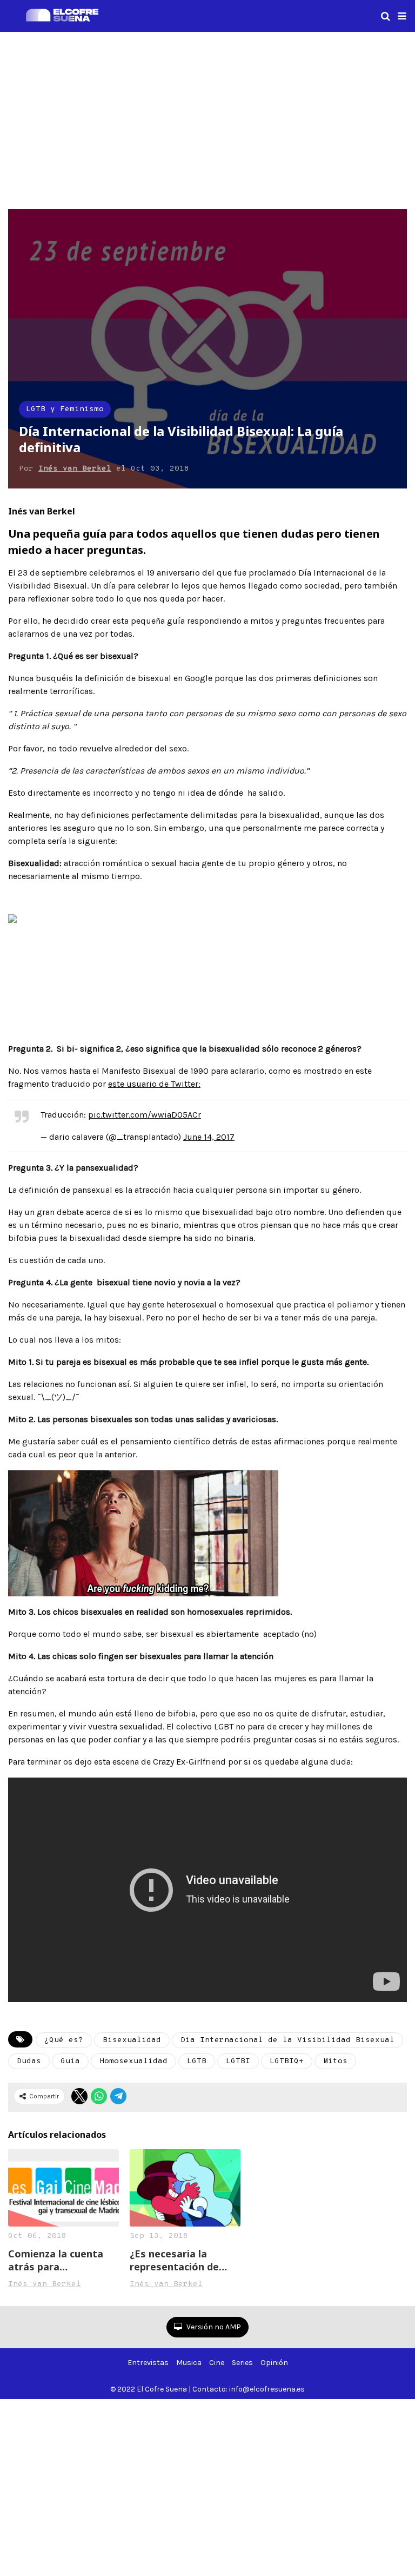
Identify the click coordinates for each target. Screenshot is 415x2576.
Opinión (274, 2363)
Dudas (29, 2061)
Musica (189, 2363)
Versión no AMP (213, 2327)
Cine (217, 2363)
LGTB (197, 2061)
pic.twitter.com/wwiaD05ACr (145, 1115)
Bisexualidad (132, 2040)
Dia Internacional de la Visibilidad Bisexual (287, 2040)
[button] (402, 16)
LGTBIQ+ (287, 2061)
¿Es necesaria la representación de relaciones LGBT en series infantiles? (177, 2260)
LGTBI (238, 2061)
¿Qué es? (64, 2040)
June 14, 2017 (209, 1137)
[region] (207, 118)
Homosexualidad (133, 2061)
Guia (70, 2061)
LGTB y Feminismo (65, 409)
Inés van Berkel (75, 469)
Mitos (335, 2061)
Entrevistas (148, 2363)
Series (242, 2363)
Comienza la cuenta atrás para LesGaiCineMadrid (56, 2260)
